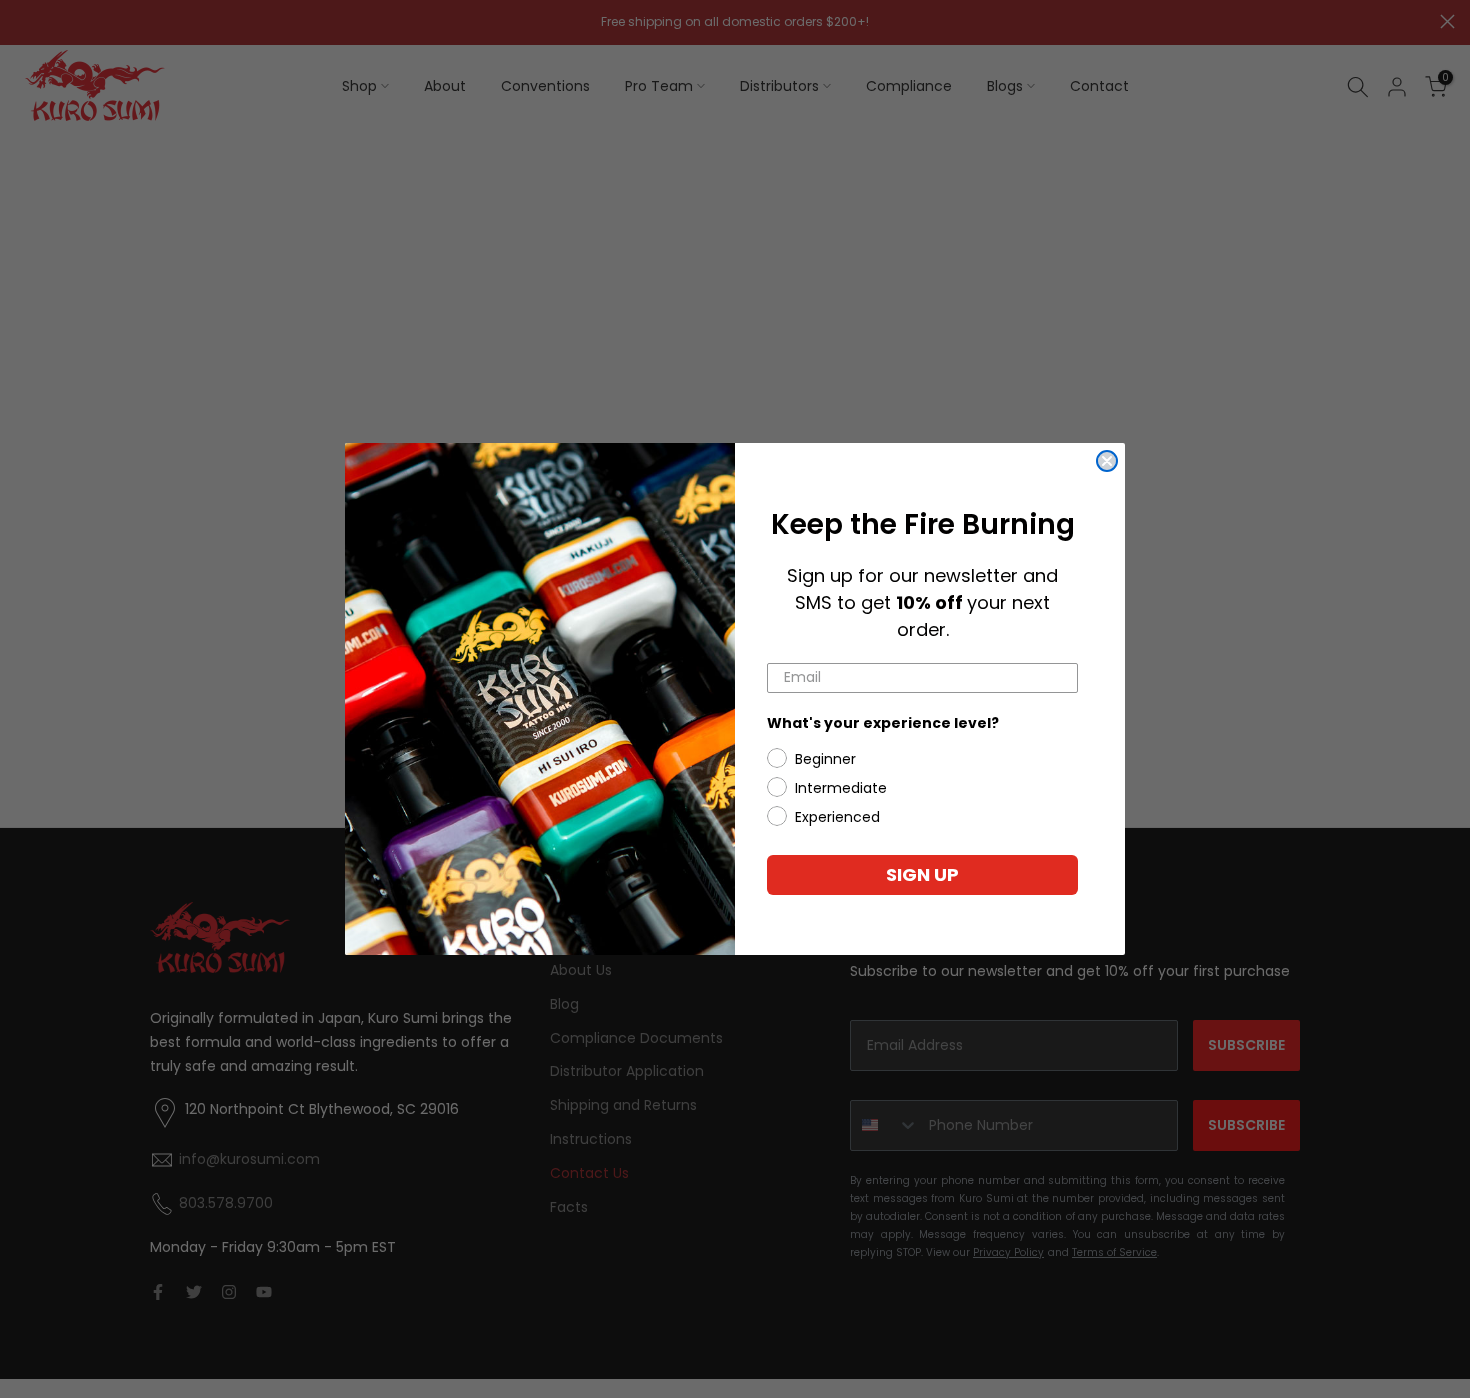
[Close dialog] (1107, 461)
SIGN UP (922, 874)
